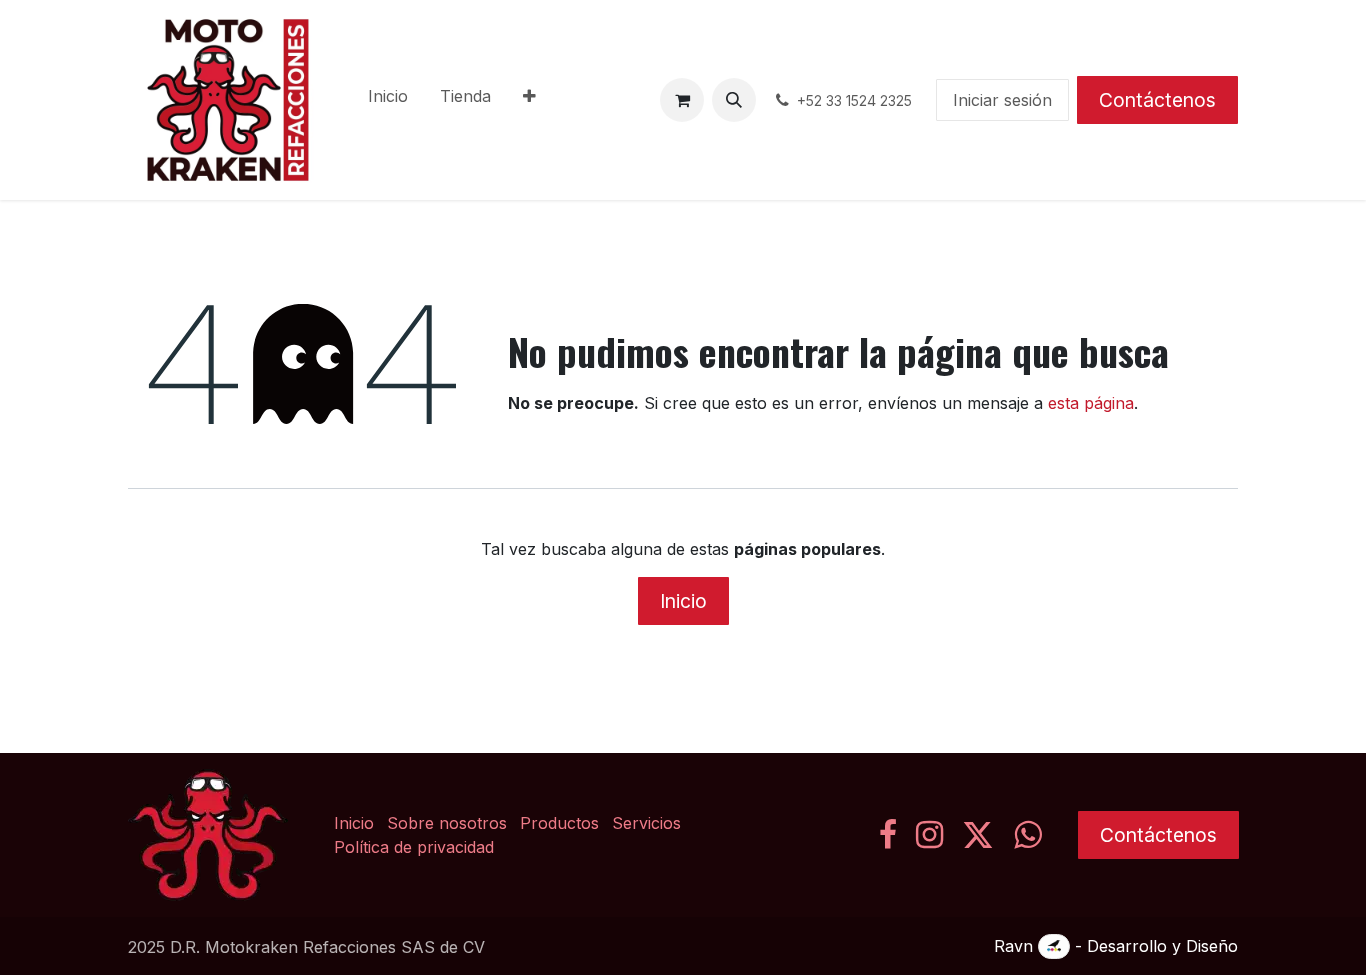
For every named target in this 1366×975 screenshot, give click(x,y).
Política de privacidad (414, 847)
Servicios (646, 823)
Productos (559, 823)
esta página (1091, 403)
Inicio (683, 601)
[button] (734, 100)
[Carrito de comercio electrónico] (682, 100)
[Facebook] (888, 835)
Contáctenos (1157, 100)
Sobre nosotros (447, 823)
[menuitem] (388, 100)
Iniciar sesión (1002, 100)
